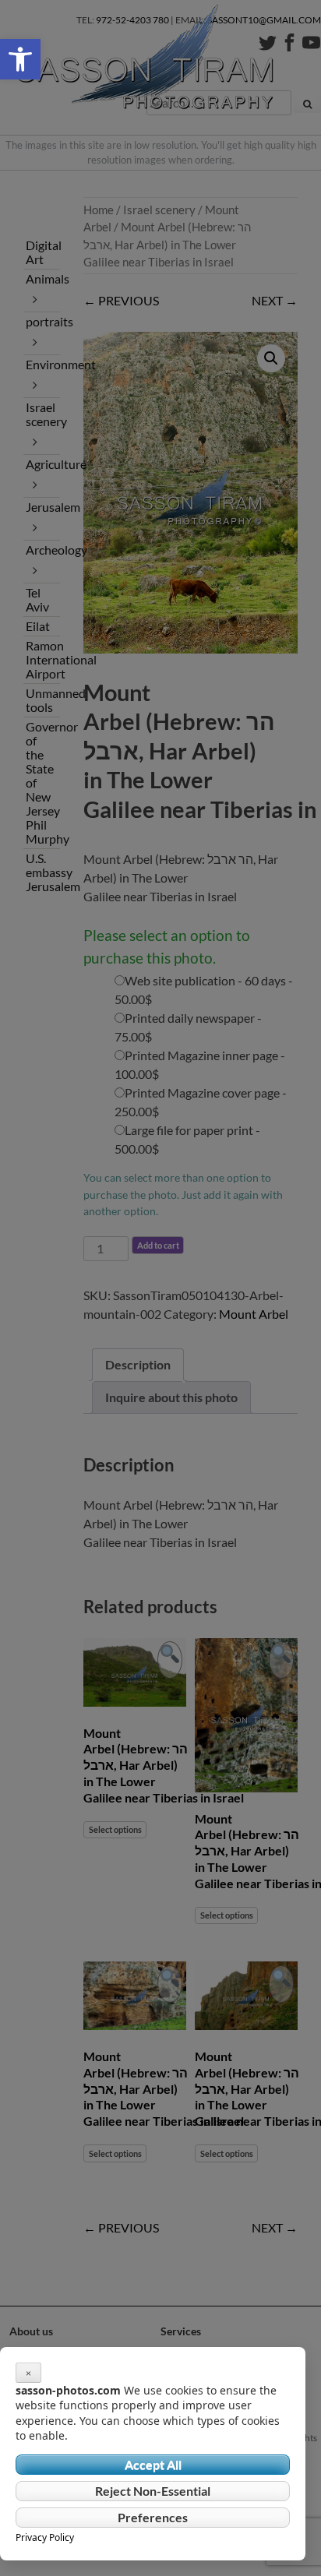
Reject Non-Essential (153, 2491)
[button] (20, 59)
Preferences (153, 2517)
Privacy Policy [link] (45, 2537)
